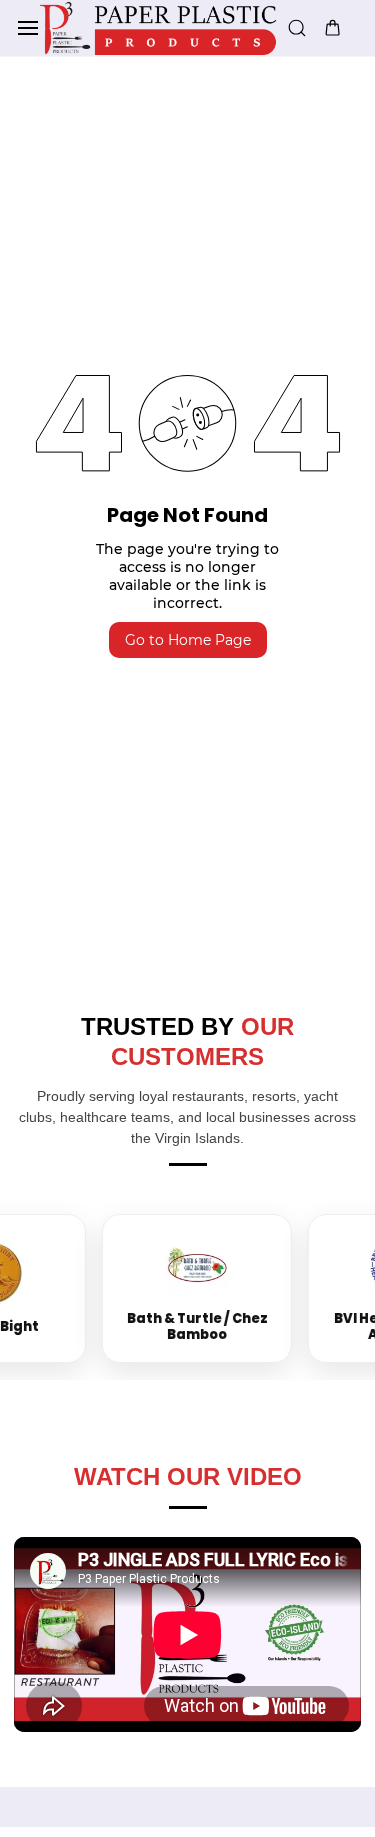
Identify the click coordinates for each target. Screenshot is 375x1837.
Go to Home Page (188, 640)
